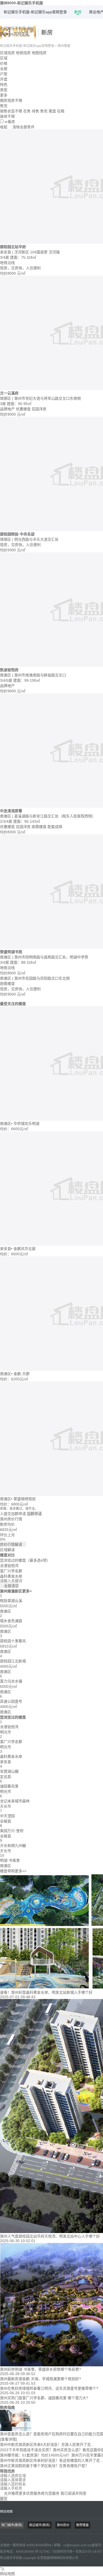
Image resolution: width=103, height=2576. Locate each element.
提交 (4, 2499)
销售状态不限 (11, 111)
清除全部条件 (24, 127)
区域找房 (7, 53)
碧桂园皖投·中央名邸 (17, 534)
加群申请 (34, 1514)
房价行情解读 (13, 1544)
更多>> (21, 1871)
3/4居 (5, 257)
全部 (4, 69)
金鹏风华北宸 (25, 1249)
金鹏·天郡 (22, 1374)
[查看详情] (8, 2439)
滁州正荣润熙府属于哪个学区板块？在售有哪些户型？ (44, 2466)
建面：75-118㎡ (23, 257)
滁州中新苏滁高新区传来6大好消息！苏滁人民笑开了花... (47, 2445)
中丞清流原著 (11, 811)
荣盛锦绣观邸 (25, 1499)
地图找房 (39, 53)
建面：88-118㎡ (23, 962)
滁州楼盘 (64, 46)
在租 (61, 111)
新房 (78, 12)
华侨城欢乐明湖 (26, 1124)
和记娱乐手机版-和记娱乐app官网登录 (35, 12)
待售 (35, 111)
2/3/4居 (7, 821)
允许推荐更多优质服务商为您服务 (43, 2493)
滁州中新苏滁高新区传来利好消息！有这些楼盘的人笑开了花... (51, 2460)
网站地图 (6, 2512)
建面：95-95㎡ (19, 404)
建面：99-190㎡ (27, 680)
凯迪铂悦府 (9, 670)
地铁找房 (23, 53)
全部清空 (9, 1586)
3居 (3, 404)
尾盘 (52, 111)
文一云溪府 (9, 393)
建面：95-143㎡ (27, 821)
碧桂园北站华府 (13, 247)
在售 (27, 111)
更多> (27, 1591)
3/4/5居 (7, 680)
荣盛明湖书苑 (11, 952)
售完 (44, 111)
